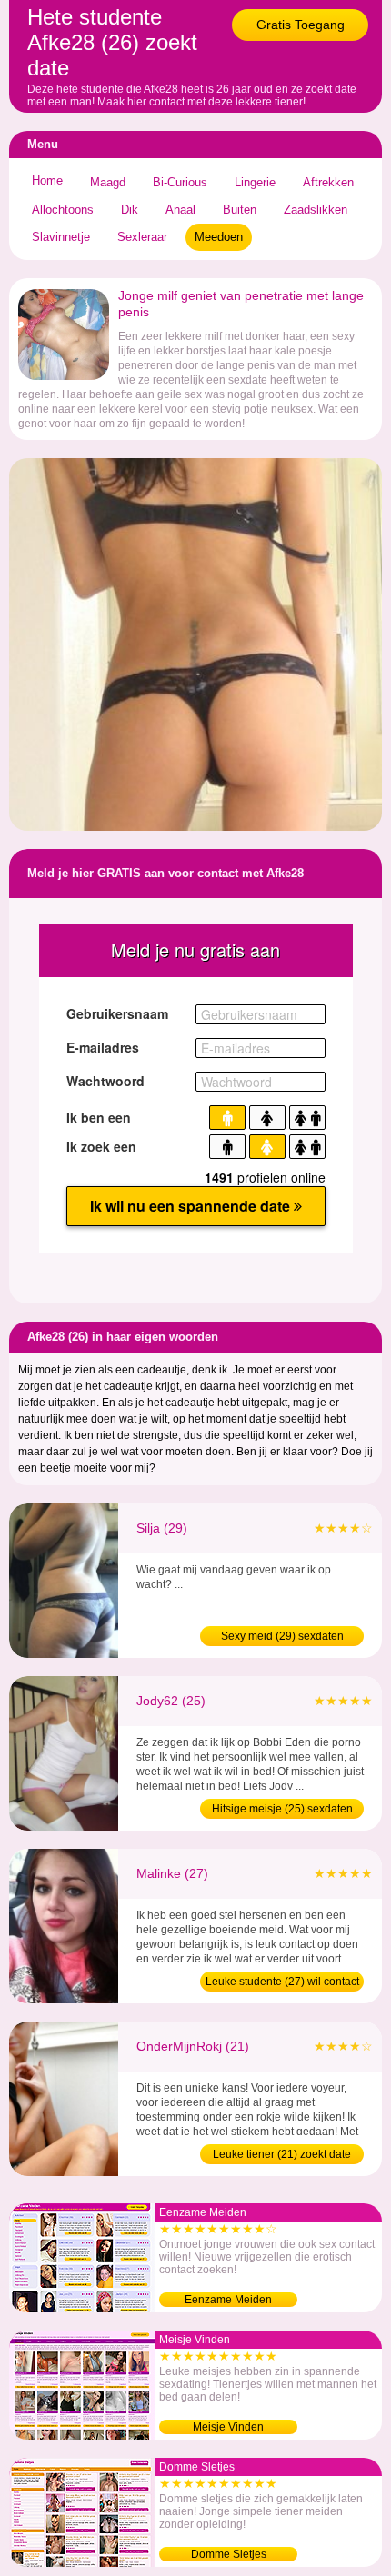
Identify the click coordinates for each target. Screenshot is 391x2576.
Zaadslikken (316, 210)
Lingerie (255, 182)
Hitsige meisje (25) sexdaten (282, 1809)
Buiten (240, 210)
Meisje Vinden (228, 2427)
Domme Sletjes (229, 2554)
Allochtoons (63, 210)
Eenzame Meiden (228, 2300)
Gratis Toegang (301, 25)
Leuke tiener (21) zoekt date (282, 2154)
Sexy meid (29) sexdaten (282, 1636)
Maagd (108, 182)
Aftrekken (328, 182)
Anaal (180, 210)
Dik (130, 210)
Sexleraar (142, 237)
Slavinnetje (61, 237)
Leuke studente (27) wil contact (282, 1982)
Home (47, 180)
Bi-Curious (180, 182)
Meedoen (219, 237)
